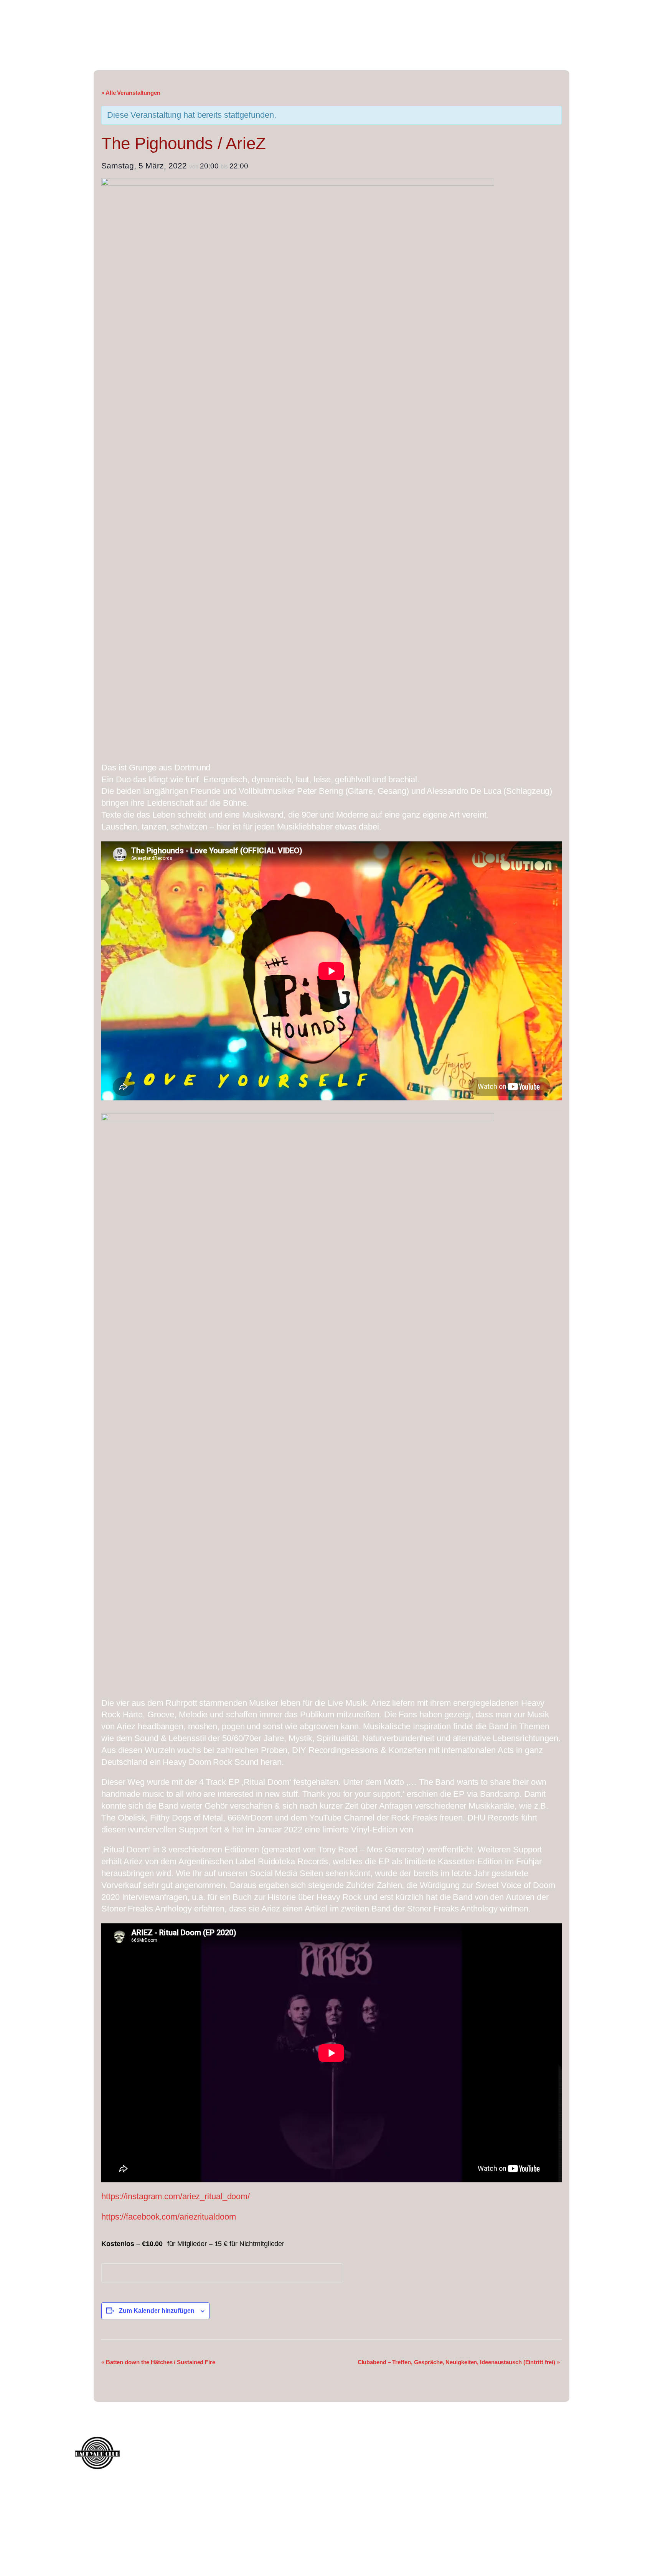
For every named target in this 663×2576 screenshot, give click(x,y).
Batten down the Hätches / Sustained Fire (158, 2362)
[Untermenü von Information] (579, 14)
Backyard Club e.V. (196, 31)
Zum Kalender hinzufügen (157, 2311)
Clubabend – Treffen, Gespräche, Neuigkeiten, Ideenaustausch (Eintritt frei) (459, 2362)
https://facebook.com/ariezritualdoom (168, 2217)
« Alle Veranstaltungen (131, 93)
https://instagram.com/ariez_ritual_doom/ (176, 2196)
